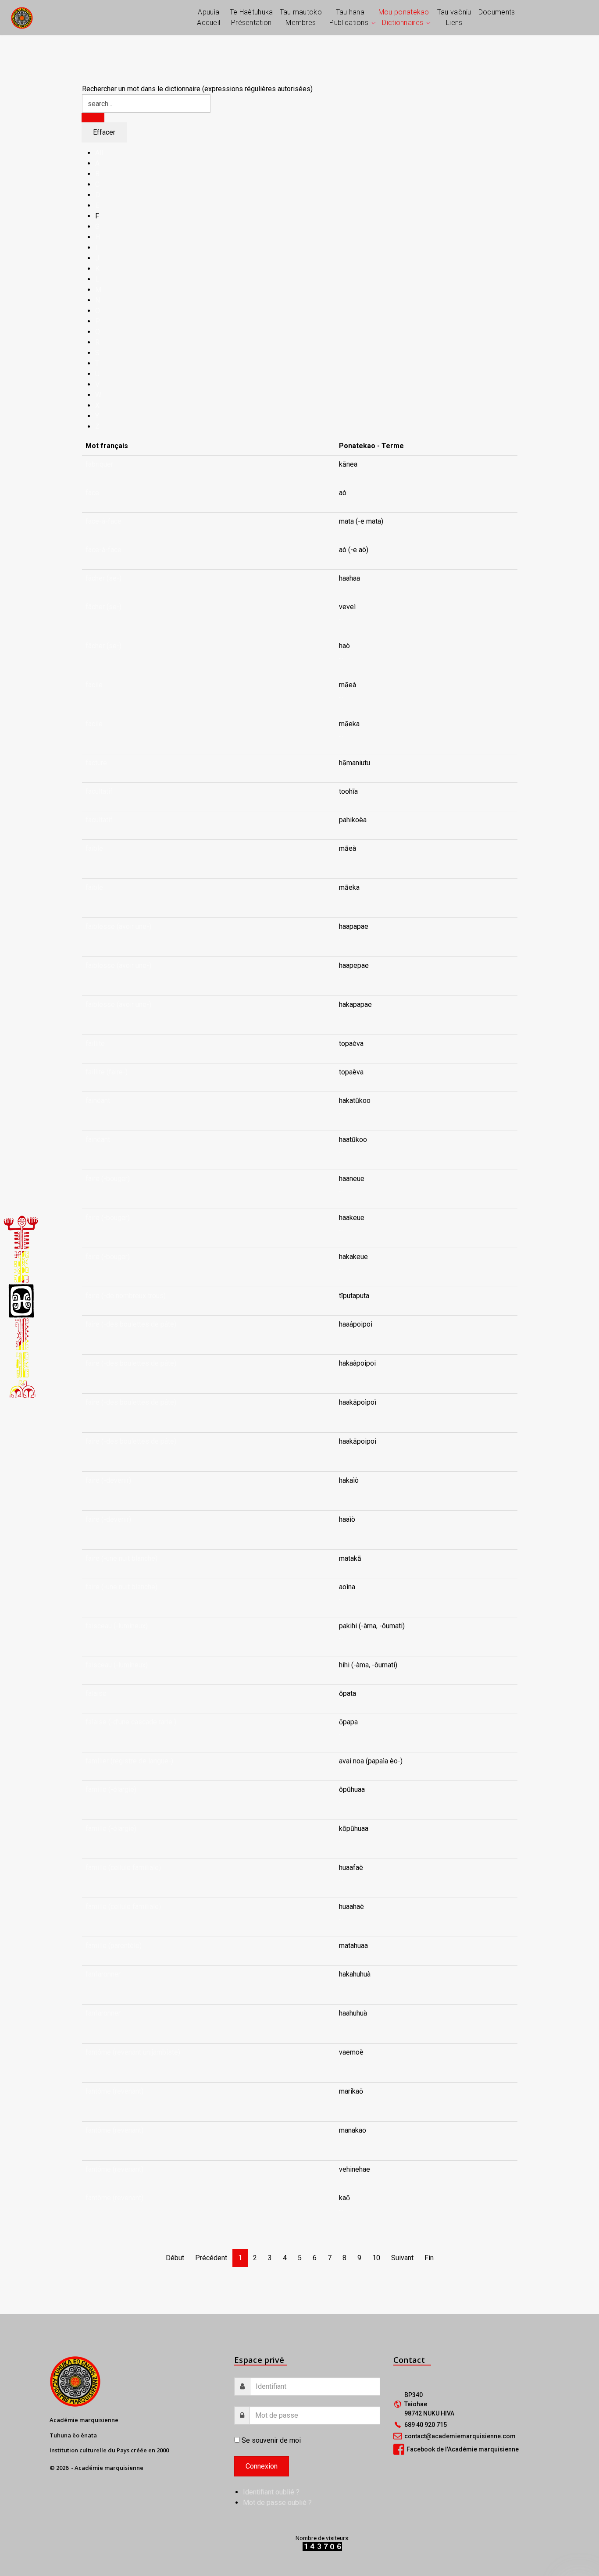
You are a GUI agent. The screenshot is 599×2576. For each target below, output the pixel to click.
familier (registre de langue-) (129, 1761)
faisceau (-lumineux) (117, 1626)
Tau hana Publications (349, 17)
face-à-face (103, 521)
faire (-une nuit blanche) (121, 1558)
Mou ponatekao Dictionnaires (404, 17)
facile (94, 685)
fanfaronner (103, 1974)
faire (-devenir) (108, 1480)
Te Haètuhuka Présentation (251, 17)
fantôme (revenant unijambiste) (133, 2052)
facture (96, 763)
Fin (429, 2258)
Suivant (402, 2258)
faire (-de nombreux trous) (126, 1296)
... (341, 617)
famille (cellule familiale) (123, 1868)
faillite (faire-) (107, 1072)
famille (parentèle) (114, 1946)
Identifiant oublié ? (271, 2492)
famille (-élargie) (111, 1789)
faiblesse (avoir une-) (118, 926)
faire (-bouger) (108, 1179)
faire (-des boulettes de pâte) (131, 1324)
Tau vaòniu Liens (454, 17)
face (92, 493)
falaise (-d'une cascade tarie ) (131, 1722)
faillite (95, 1044)
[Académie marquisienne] (22, 17)
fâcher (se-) (103, 578)
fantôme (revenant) (114, 2091)
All (99, 153)
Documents (497, 12)
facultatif (99, 791)
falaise (96, 1693)
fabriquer (99, 464)
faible (94, 848)
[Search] (93, 118)
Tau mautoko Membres (301, 17)
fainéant (98, 1101)
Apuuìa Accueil (209, 17)
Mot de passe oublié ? (277, 2503)
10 (376, 2258)
